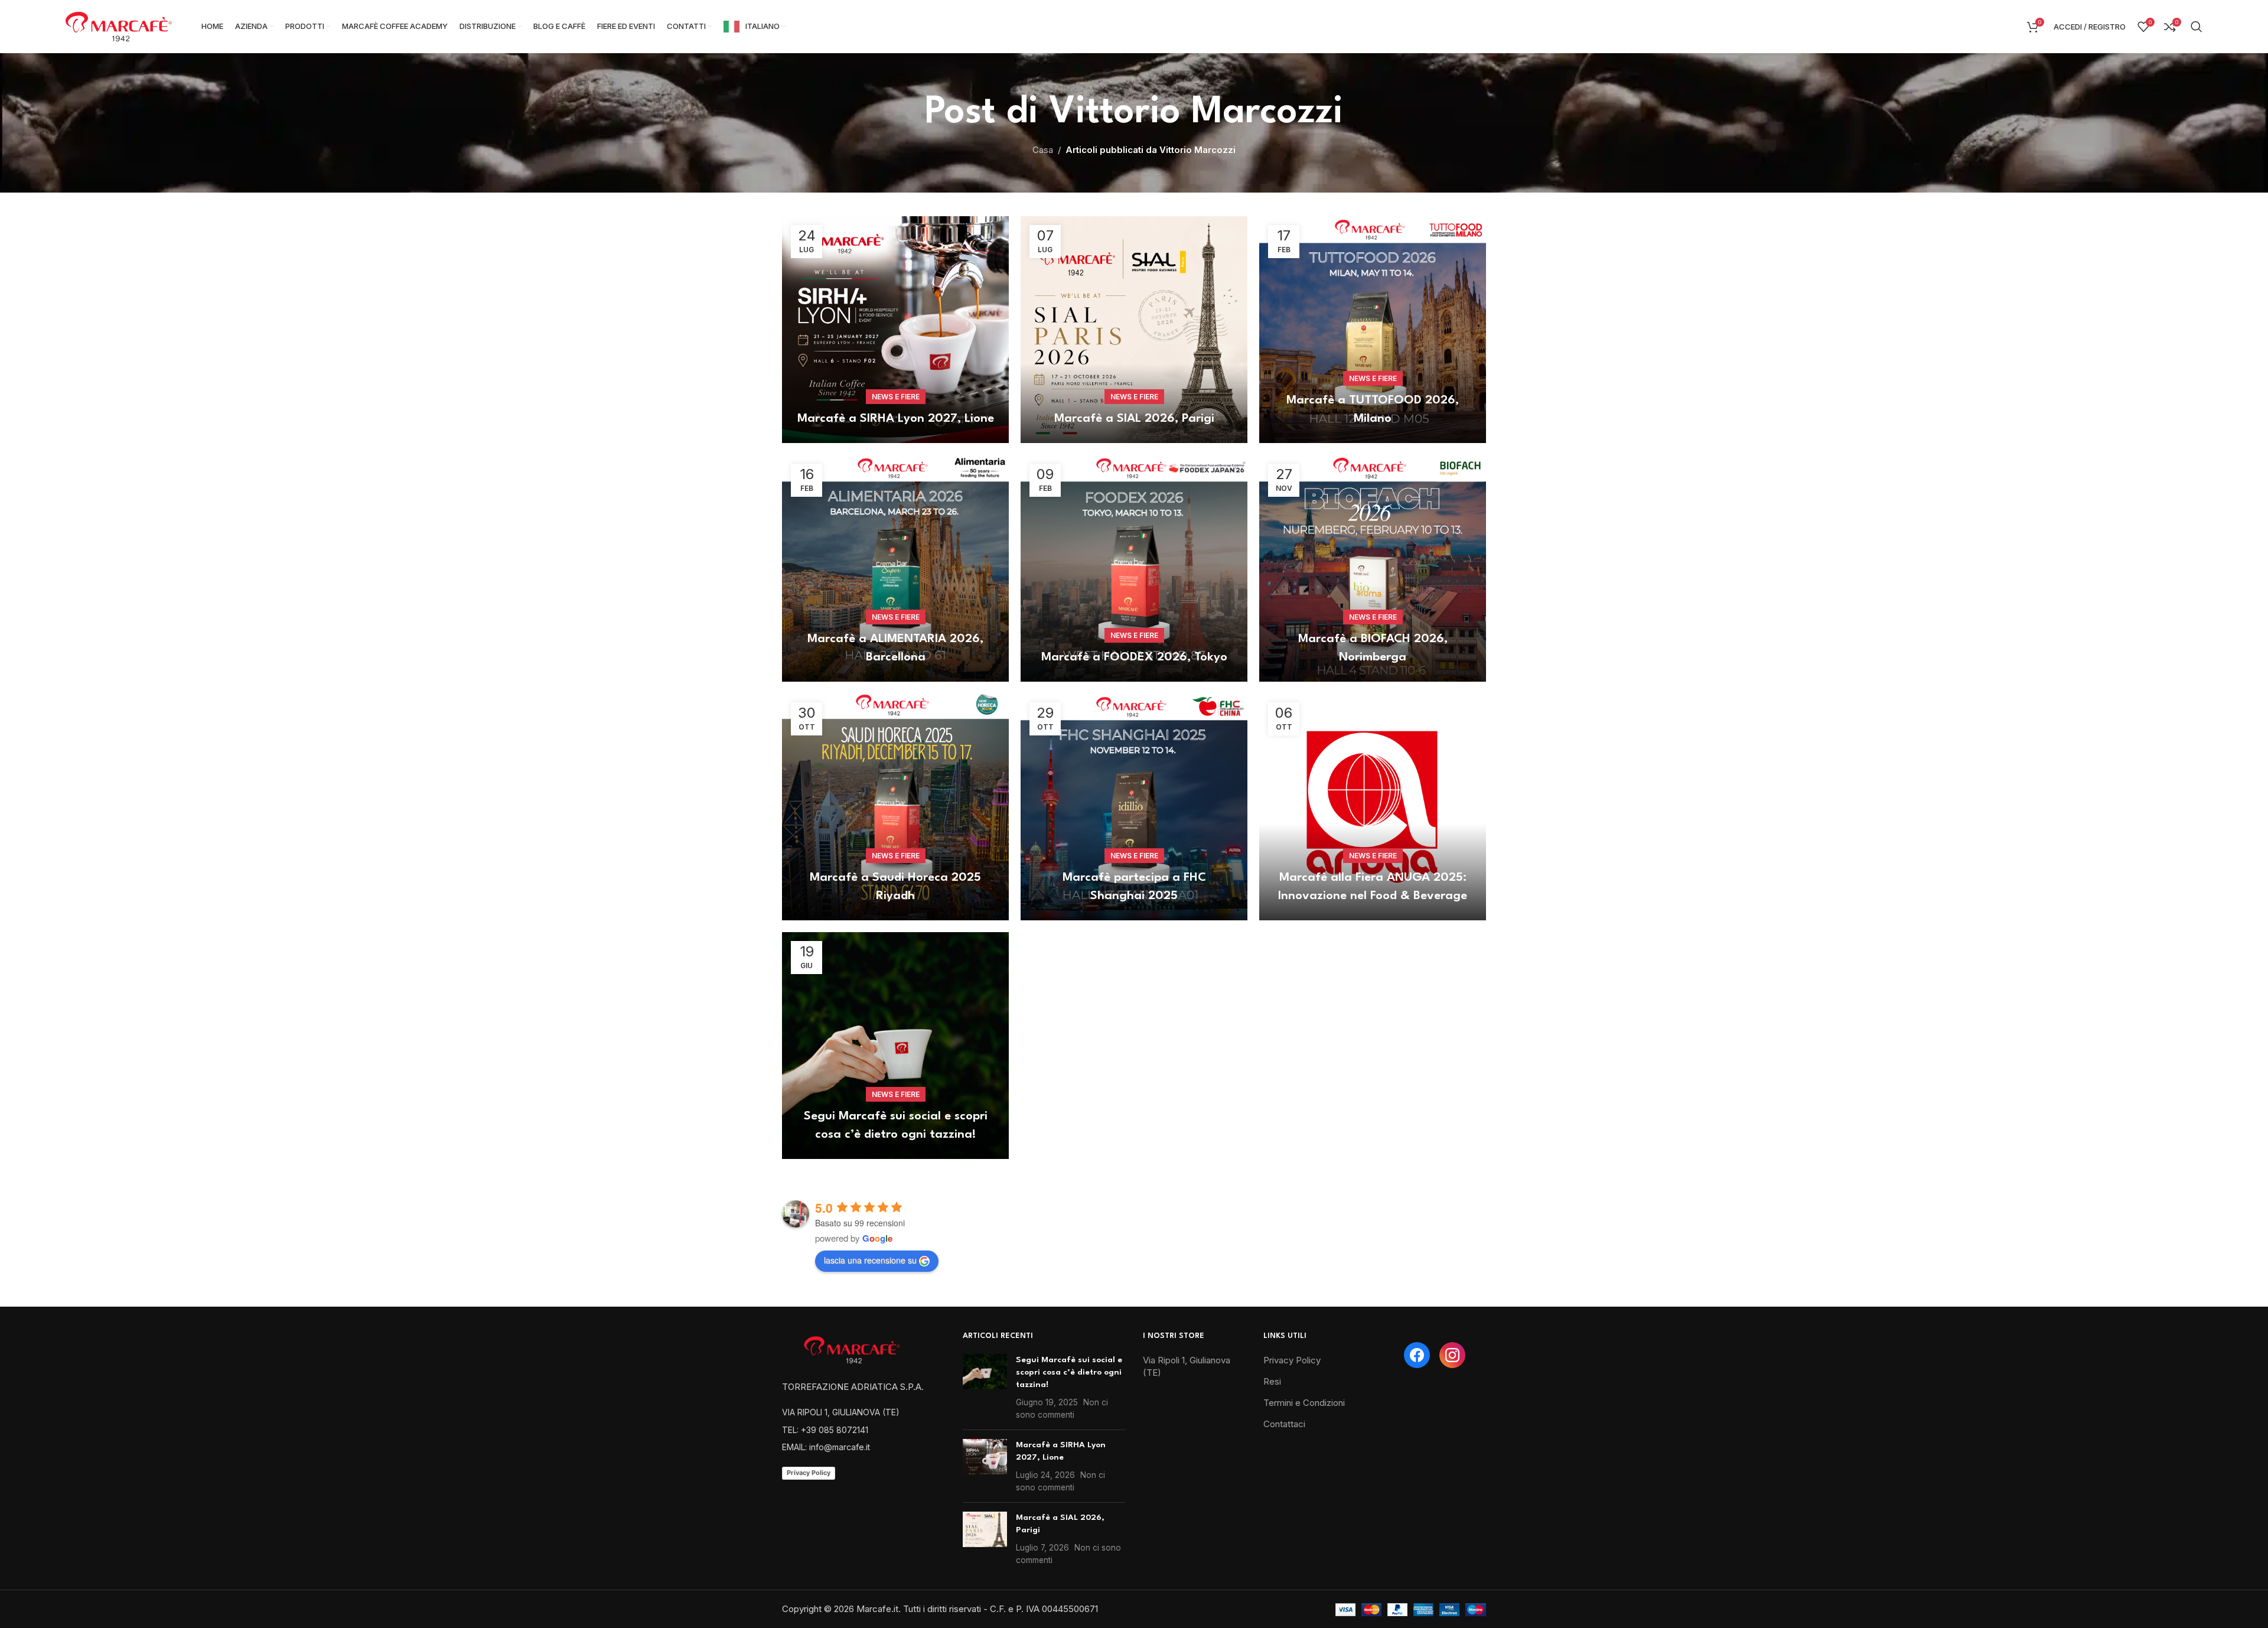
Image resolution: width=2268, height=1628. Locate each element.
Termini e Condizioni (1304, 1403)
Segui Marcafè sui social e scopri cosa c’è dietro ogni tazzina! (1069, 1372)
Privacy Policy (809, 1473)
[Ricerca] (2197, 27)
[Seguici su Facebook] (1417, 1355)
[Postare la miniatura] (985, 1387)
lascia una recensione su (870, 1260)
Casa (1043, 150)
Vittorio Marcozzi (1196, 113)
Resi (1272, 1381)
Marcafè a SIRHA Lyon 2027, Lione (896, 419)
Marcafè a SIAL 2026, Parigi (1134, 419)
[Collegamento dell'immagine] (856, 1348)
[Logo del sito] (119, 26)
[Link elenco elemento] (863, 1412)
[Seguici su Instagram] (1452, 1355)
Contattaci (1284, 1424)
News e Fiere (896, 397)
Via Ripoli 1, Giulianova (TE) (1187, 1366)
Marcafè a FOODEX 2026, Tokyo (1134, 657)
